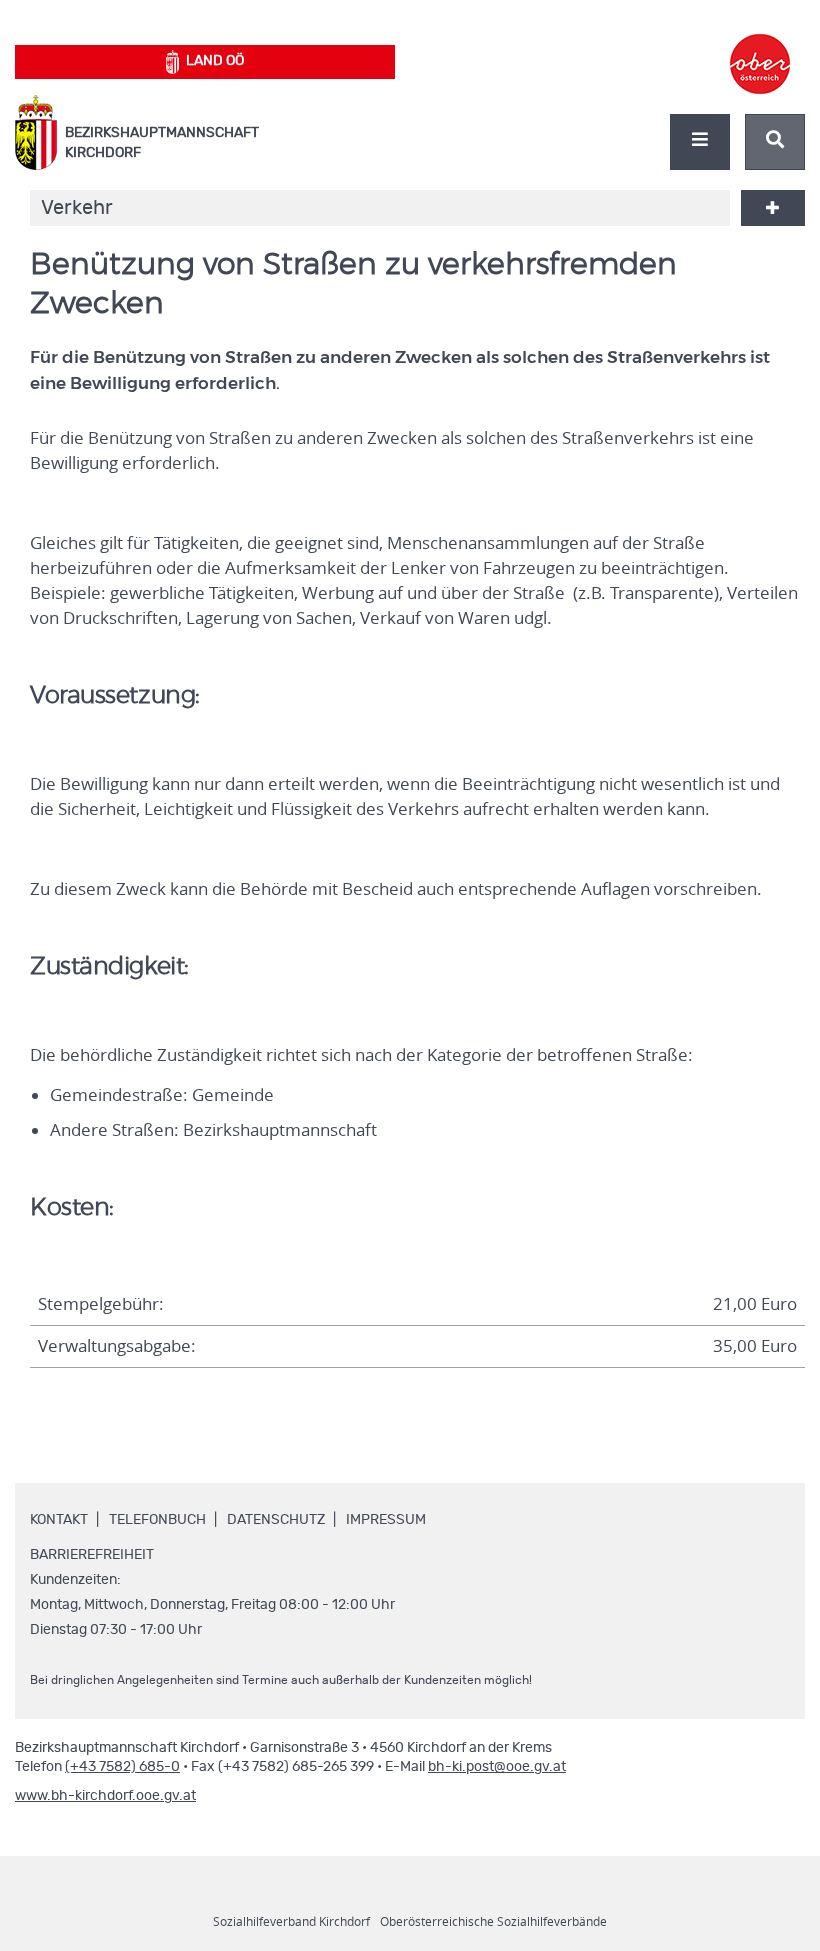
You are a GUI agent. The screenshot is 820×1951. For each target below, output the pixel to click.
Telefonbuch (157, 1520)
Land (215, 61)
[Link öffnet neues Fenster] (760, 46)
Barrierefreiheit (92, 1555)
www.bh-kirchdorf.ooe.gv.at (105, 1796)
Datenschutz (276, 1520)
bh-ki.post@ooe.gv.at (497, 1767)
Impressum (386, 1520)
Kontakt (59, 1520)
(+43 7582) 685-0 (122, 1767)
